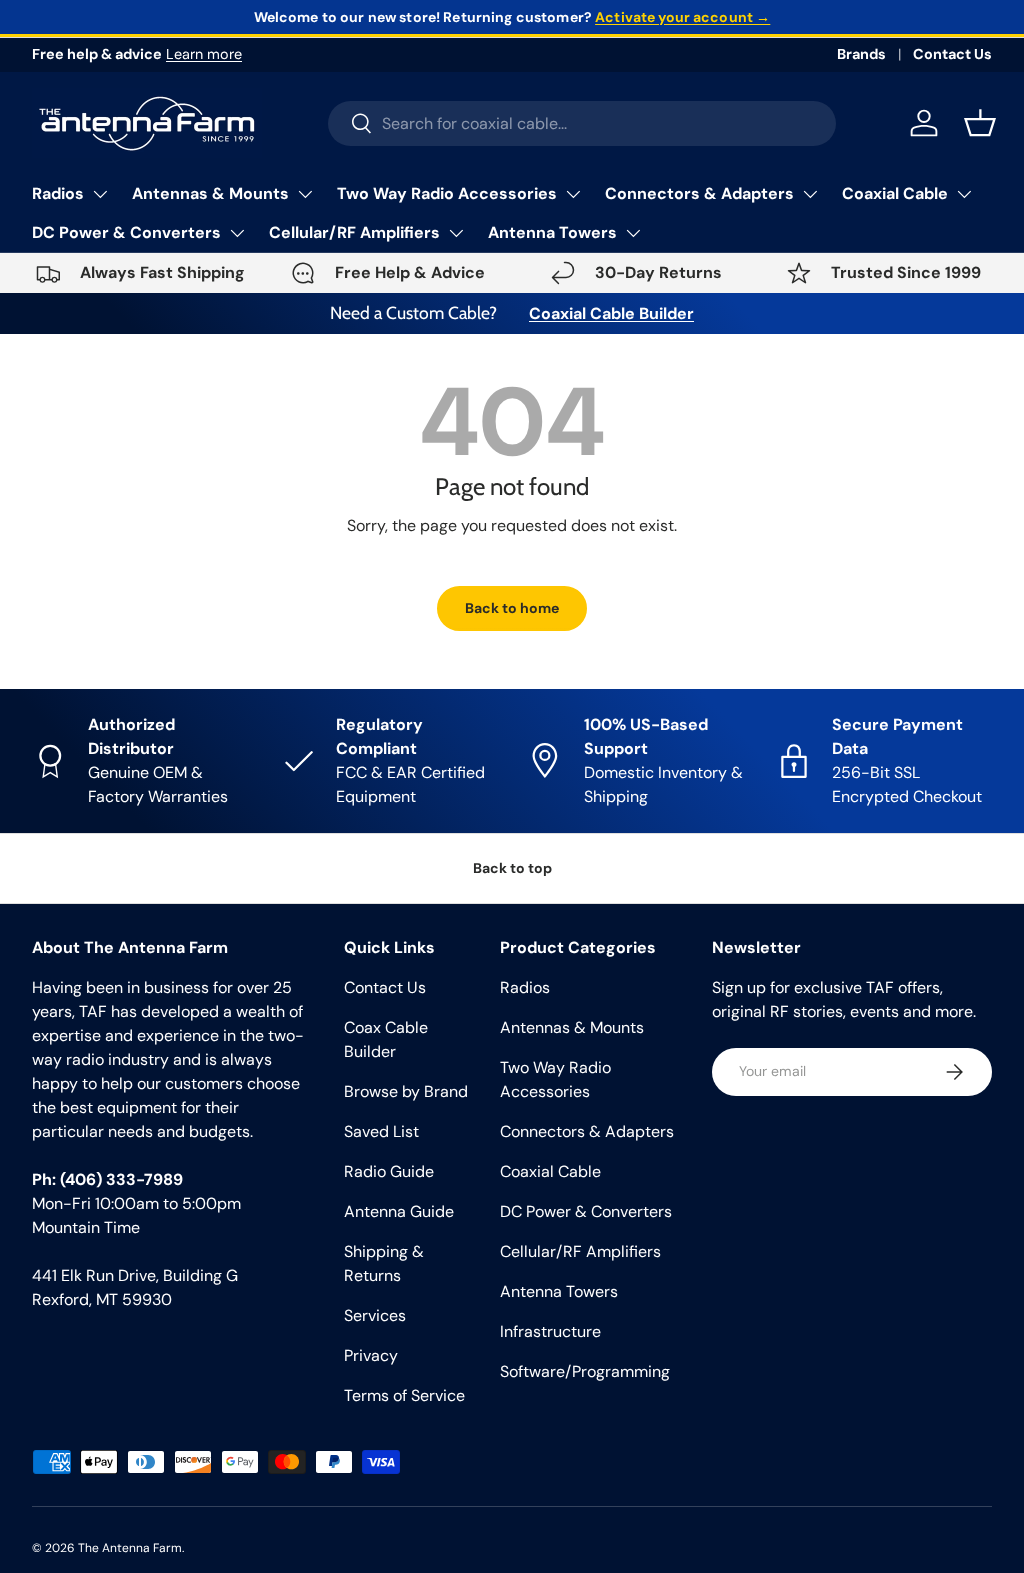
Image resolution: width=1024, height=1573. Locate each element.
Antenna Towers (552, 232)
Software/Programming (585, 1371)
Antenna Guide (399, 1211)
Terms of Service (404, 1395)
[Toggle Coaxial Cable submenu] (964, 194)
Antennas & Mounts (210, 193)
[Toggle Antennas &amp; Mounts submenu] (305, 194)
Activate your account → (682, 17)
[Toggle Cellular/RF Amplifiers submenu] (456, 233)
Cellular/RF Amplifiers (354, 232)
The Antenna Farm (130, 1548)
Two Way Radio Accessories (447, 193)
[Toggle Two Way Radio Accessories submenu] (573, 194)
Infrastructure (550, 1331)
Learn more (204, 54)
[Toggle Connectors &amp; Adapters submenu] (810, 194)
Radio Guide (389, 1171)
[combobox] (582, 123)
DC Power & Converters (126, 232)
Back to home (512, 608)
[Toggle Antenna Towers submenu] (633, 233)
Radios (58, 193)
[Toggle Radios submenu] (100, 194)
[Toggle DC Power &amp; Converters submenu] (237, 233)
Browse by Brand (406, 1091)
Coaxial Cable (895, 193)
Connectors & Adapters (699, 193)
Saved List (381, 1131)
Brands (861, 54)
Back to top (512, 868)
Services (375, 1315)
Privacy (371, 1355)
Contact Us (952, 54)
